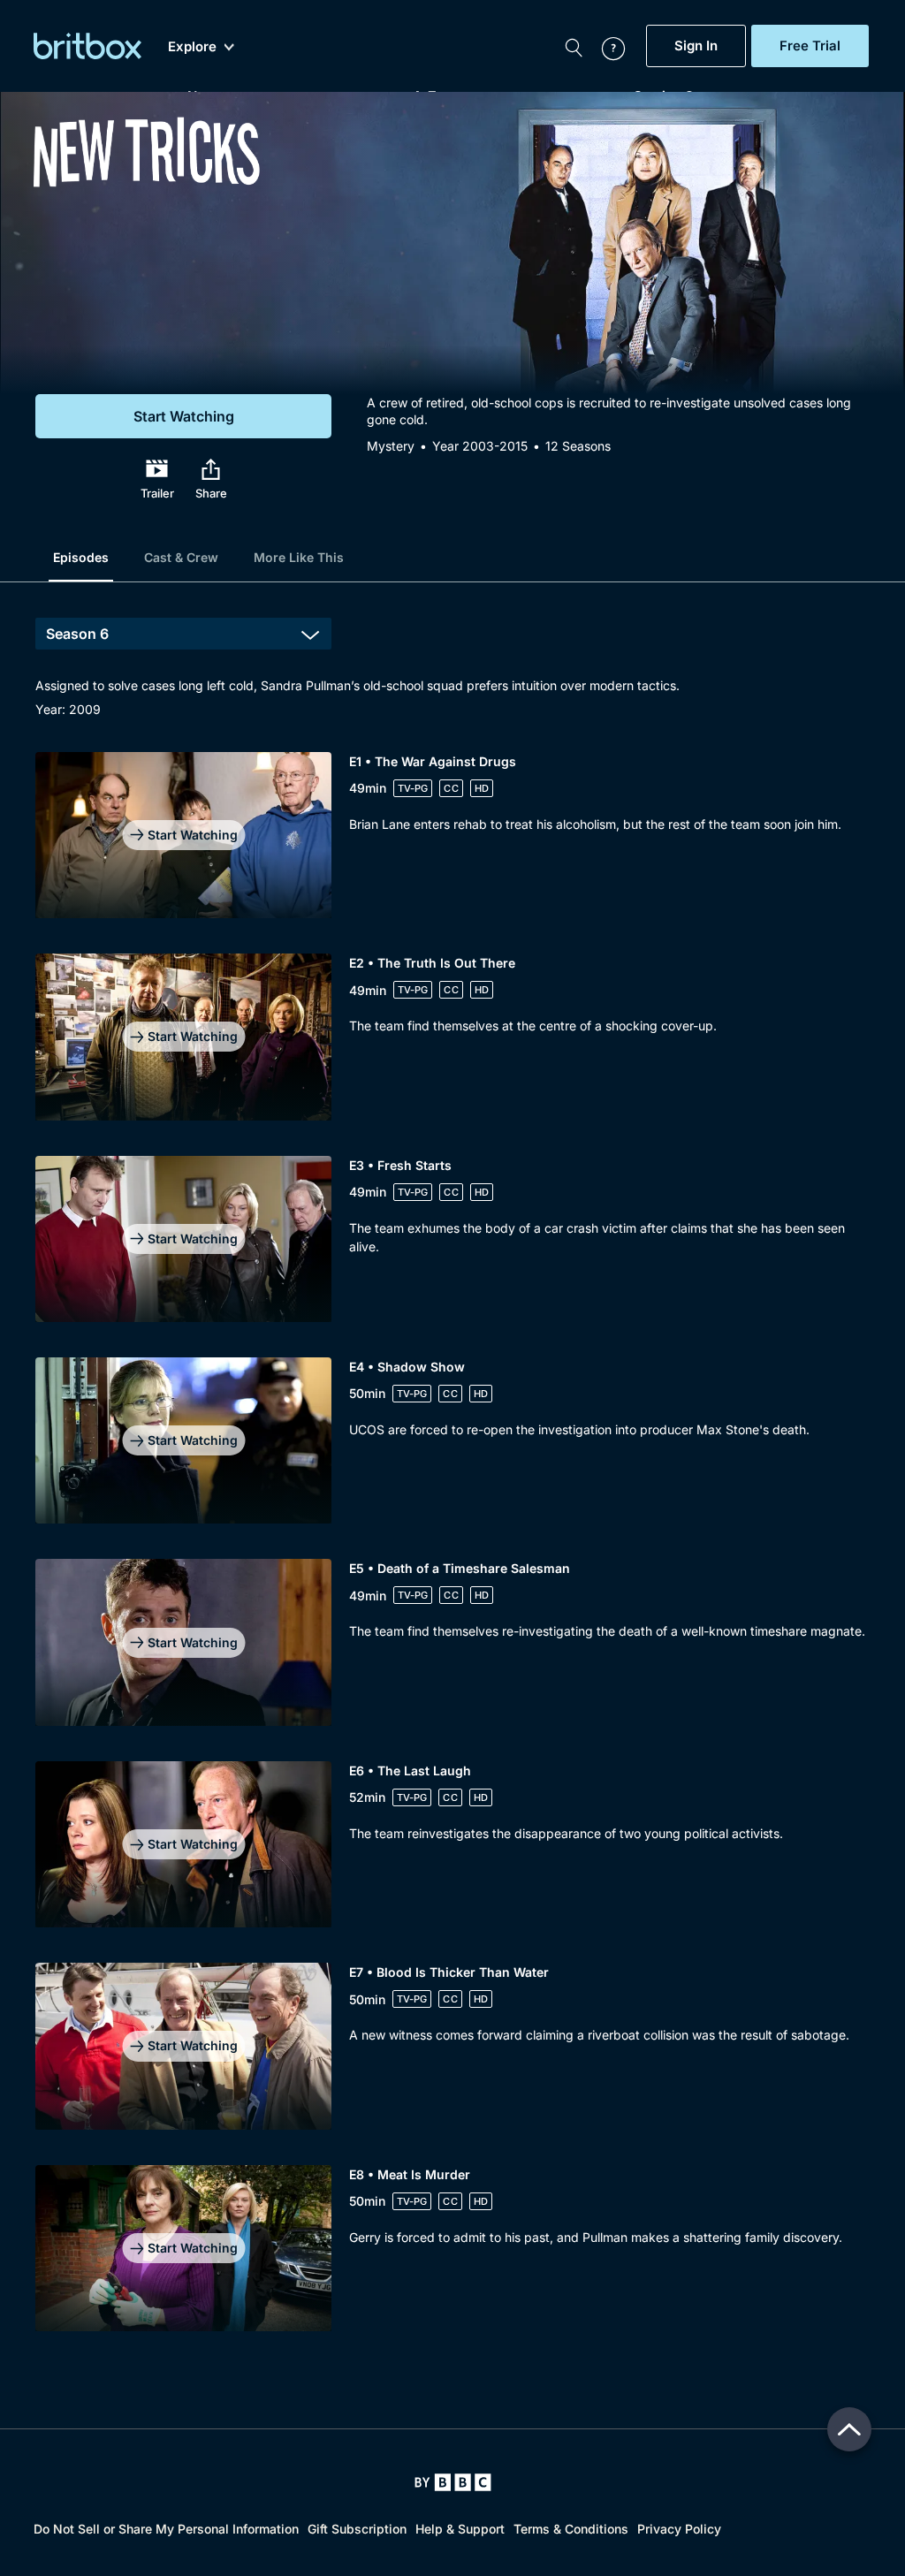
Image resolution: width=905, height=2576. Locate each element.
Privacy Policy (679, 2529)
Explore (192, 47)
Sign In (696, 46)
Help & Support (460, 2529)
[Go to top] (849, 2429)
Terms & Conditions (571, 2529)
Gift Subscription (357, 2529)
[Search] (574, 46)
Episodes (81, 557)
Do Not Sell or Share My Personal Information (166, 2529)
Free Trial (810, 46)
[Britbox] (87, 46)
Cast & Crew (181, 557)
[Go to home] (453, 2482)
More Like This (299, 557)
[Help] (605, 46)
